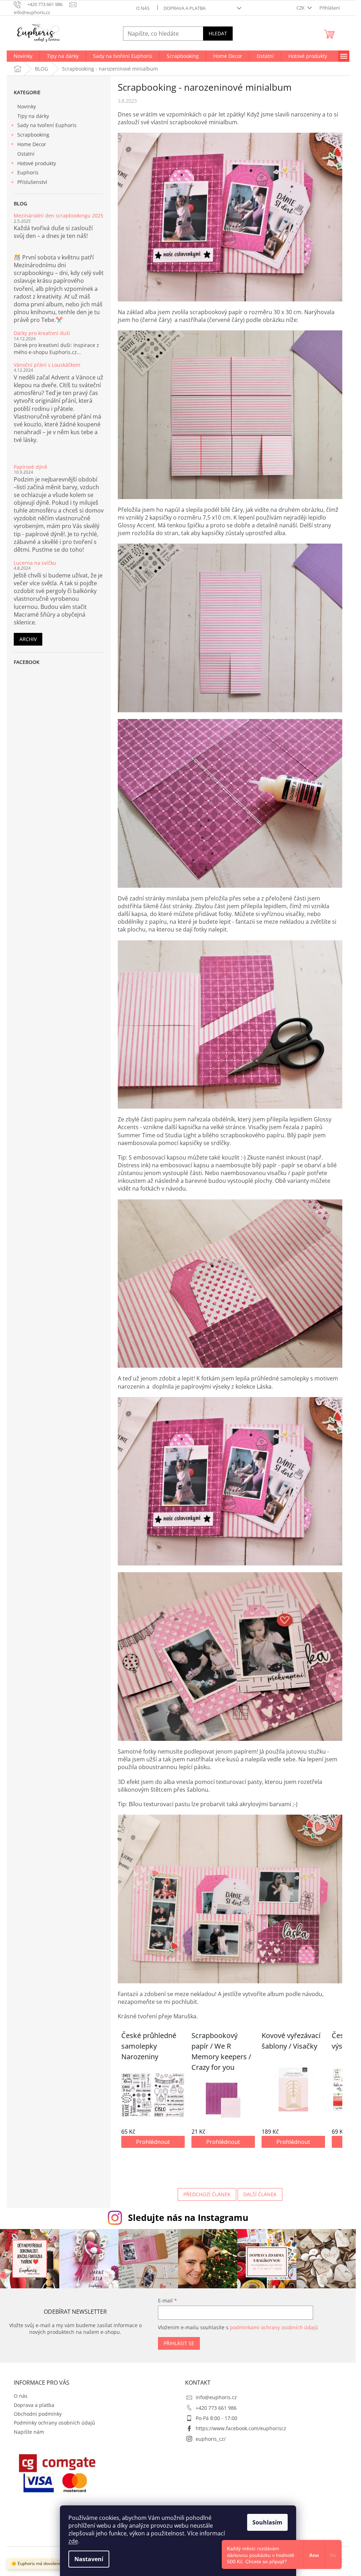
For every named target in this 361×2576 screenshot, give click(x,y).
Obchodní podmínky (38, 2414)
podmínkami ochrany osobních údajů (274, 2327)
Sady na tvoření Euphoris (47, 125)
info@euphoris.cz (216, 2397)
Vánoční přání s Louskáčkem (47, 365)
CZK (301, 8)
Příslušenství (32, 182)
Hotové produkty (37, 163)
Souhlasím (267, 2522)
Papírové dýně (30, 467)
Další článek (260, 2194)
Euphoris (28, 172)
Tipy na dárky (33, 116)
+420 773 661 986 (216, 2408)
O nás (143, 8)
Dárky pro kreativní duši (42, 333)
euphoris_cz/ (211, 2439)
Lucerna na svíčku (35, 563)
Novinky (27, 106)
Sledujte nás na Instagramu (188, 2217)
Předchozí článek (207, 2194)
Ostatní (26, 154)
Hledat (218, 33)
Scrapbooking (33, 135)
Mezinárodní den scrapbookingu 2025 (59, 215)
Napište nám (29, 2432)
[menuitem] (23, 56)
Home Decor (32, 144)
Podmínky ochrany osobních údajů (54, 2423)
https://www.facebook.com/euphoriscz (241, 2428)
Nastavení (89, 2559)
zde (73, 2541)
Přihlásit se (179, 2343)
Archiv (28, 639)
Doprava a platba (185, 8)
